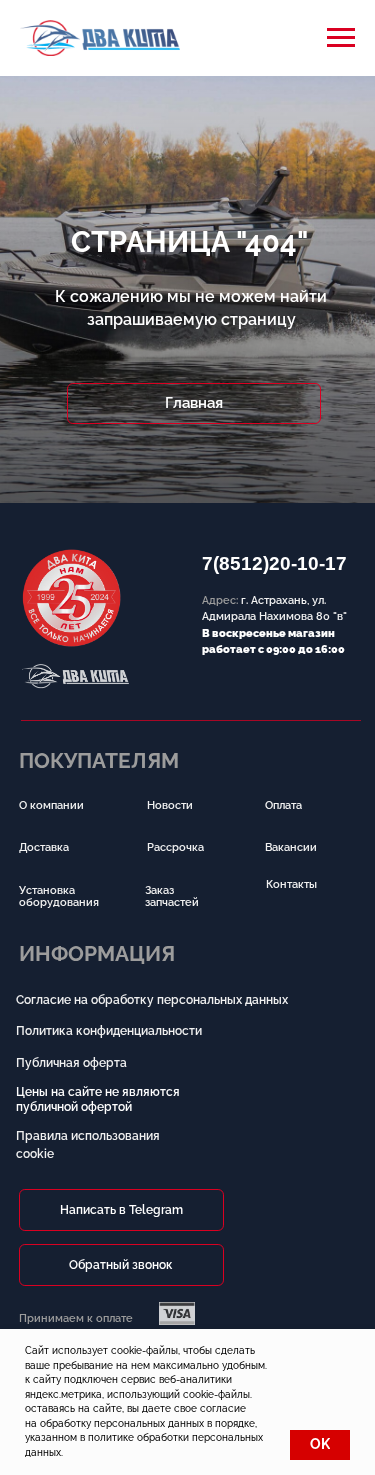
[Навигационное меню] (341, 38)
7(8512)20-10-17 (274, 563)
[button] (121, 1265)
